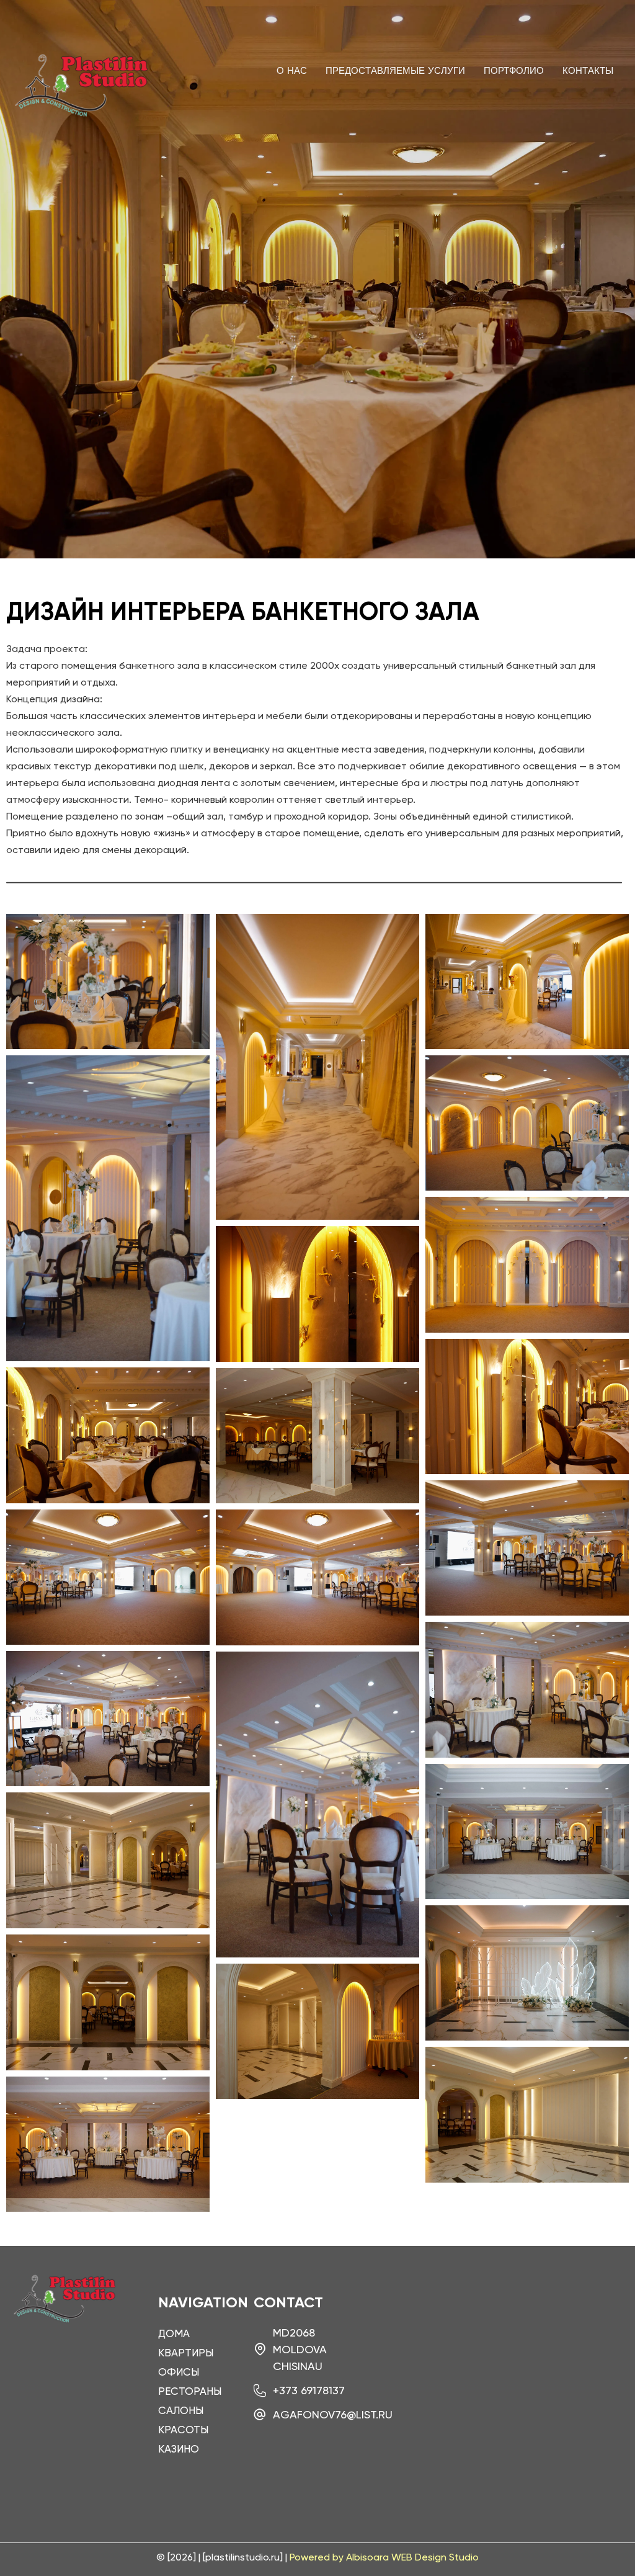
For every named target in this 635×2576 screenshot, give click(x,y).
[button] (317, 897)
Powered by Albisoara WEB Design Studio (384, 2557)
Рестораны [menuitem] (187, 2391)
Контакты (588, 71)
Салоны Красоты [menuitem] (183, 2420)
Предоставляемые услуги (395, 71)
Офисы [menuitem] (179, 2372)
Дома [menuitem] (174, 2333)
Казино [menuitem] (179, 2449)
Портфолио (514, 71)
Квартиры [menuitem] (186, 2353)
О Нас (292, 71)
